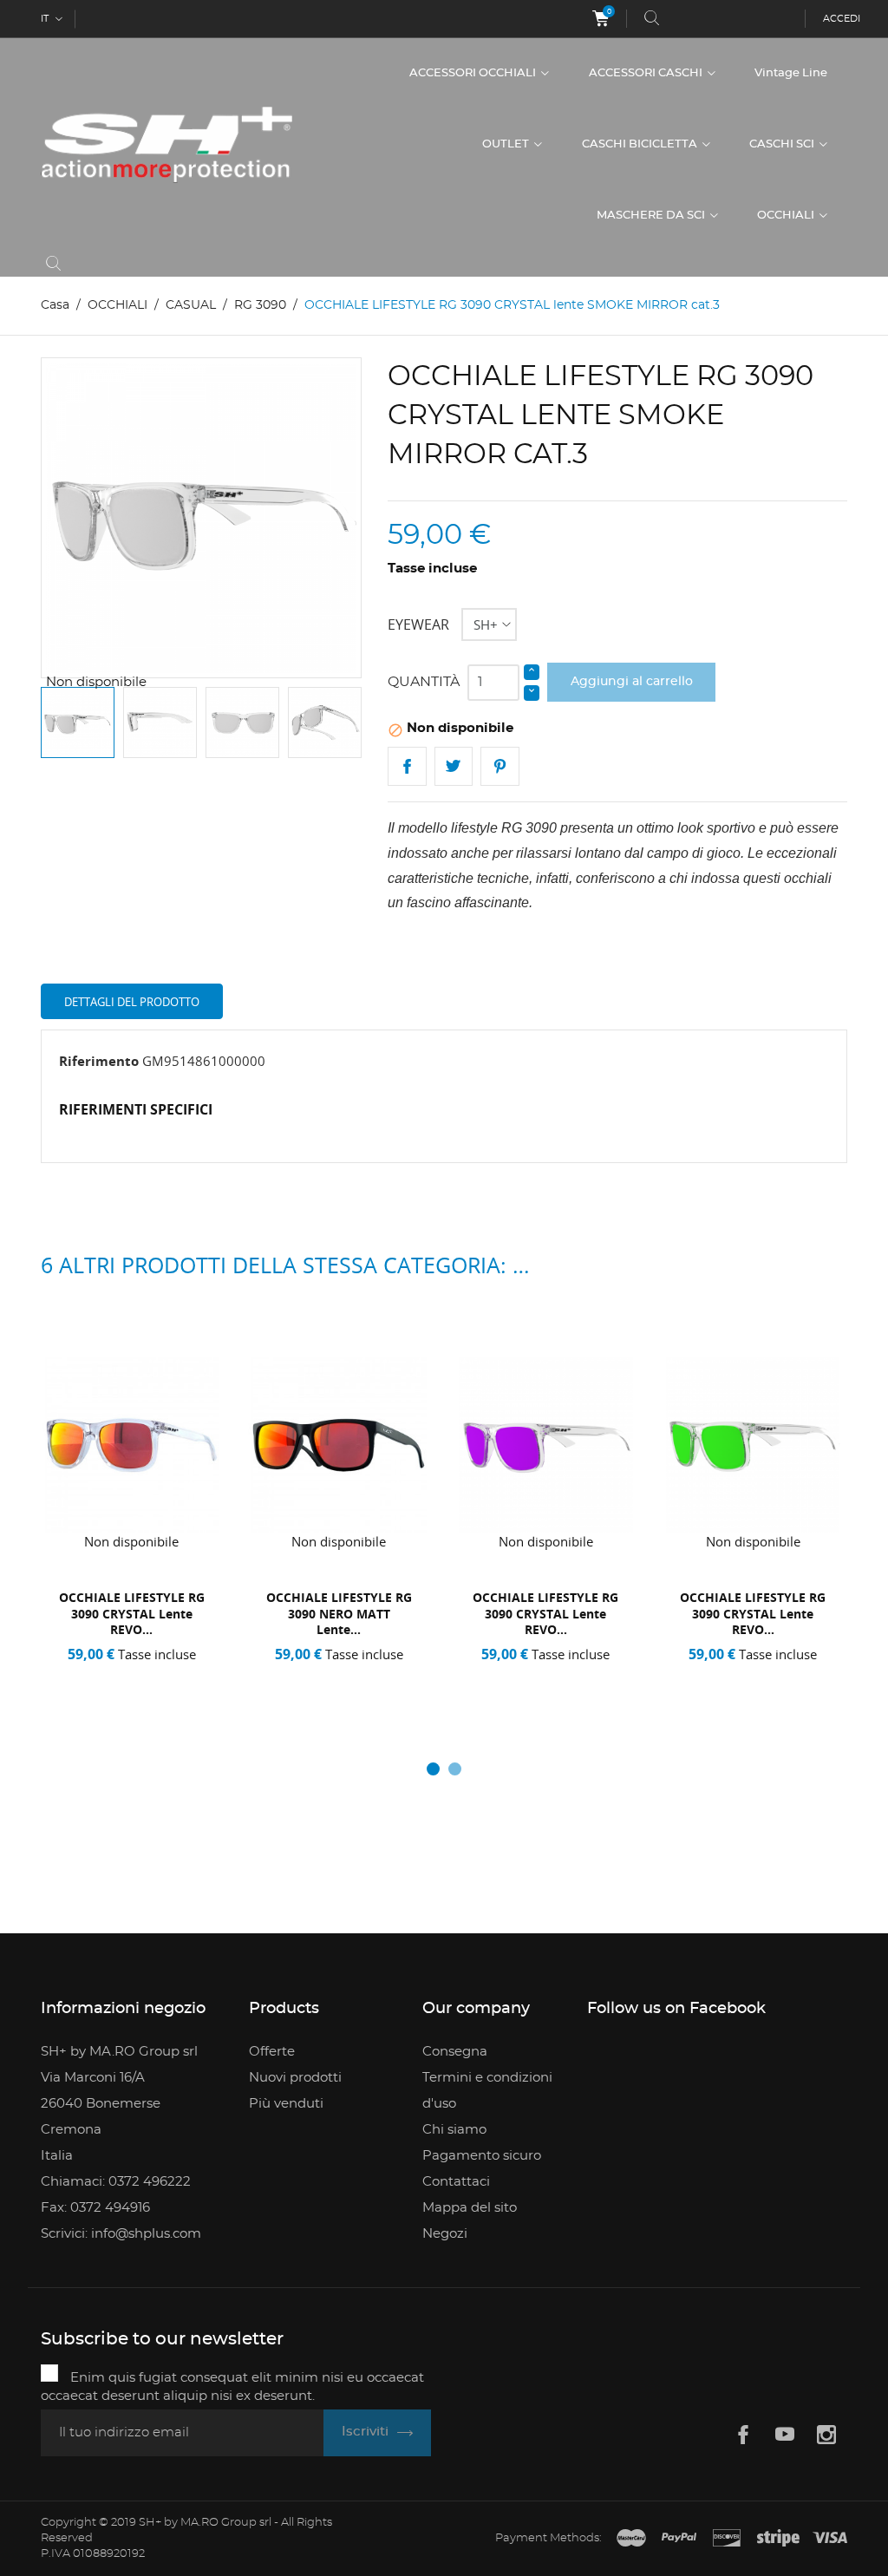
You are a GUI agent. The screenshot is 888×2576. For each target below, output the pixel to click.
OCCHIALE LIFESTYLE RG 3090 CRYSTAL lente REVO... (132, 1614)
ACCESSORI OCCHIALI (474, 73)
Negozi (445, 2234)
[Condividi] (407, 766)
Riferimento (99, 1061)
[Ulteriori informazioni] (178, 1677)
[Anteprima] (138, 1677)
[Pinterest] (500, 766)
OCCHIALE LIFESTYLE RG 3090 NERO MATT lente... (339, 1614)
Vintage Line (791, 73)
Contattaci (456, 2182)
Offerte (272, 2052)
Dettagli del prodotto (132, 1002)
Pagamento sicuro (482, 2156)
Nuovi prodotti (295, 2078)
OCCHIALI (787, 216)
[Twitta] (454, 766)
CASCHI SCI (783, 144)
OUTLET (507, 144)
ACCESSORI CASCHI (647, 73)
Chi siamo (454, 2130)
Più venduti (286, 2104)
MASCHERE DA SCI (652, 216)
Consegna (455, 2052)
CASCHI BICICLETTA (641, 144)
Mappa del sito (470, 2208)
